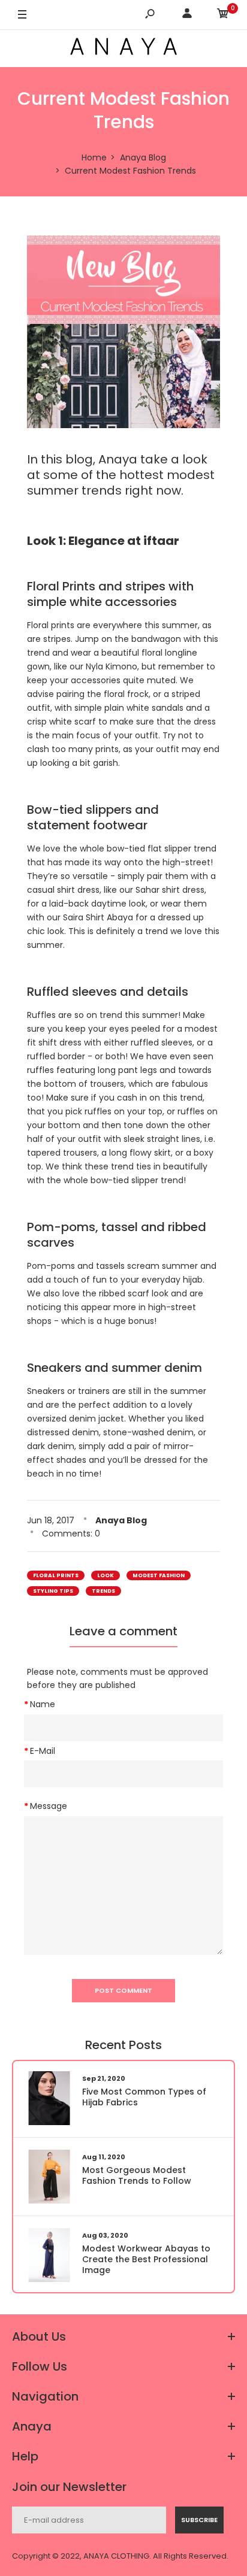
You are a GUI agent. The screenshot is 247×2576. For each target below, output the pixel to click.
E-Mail (43, 1751)
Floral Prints (56, 1575)
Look (106, 1575)
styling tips (53, 1591)
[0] (223, 15)
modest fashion (159, 1575)
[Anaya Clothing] (123, 48)
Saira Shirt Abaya (98, 917)
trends (103, 1591)
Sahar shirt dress (170, 890)
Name (43, 1704)
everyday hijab (172, 1280)
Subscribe (199, 2520)
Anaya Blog (121, 1520)
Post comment (123, 1990)
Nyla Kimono (112, 666)
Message (49, 1806)
